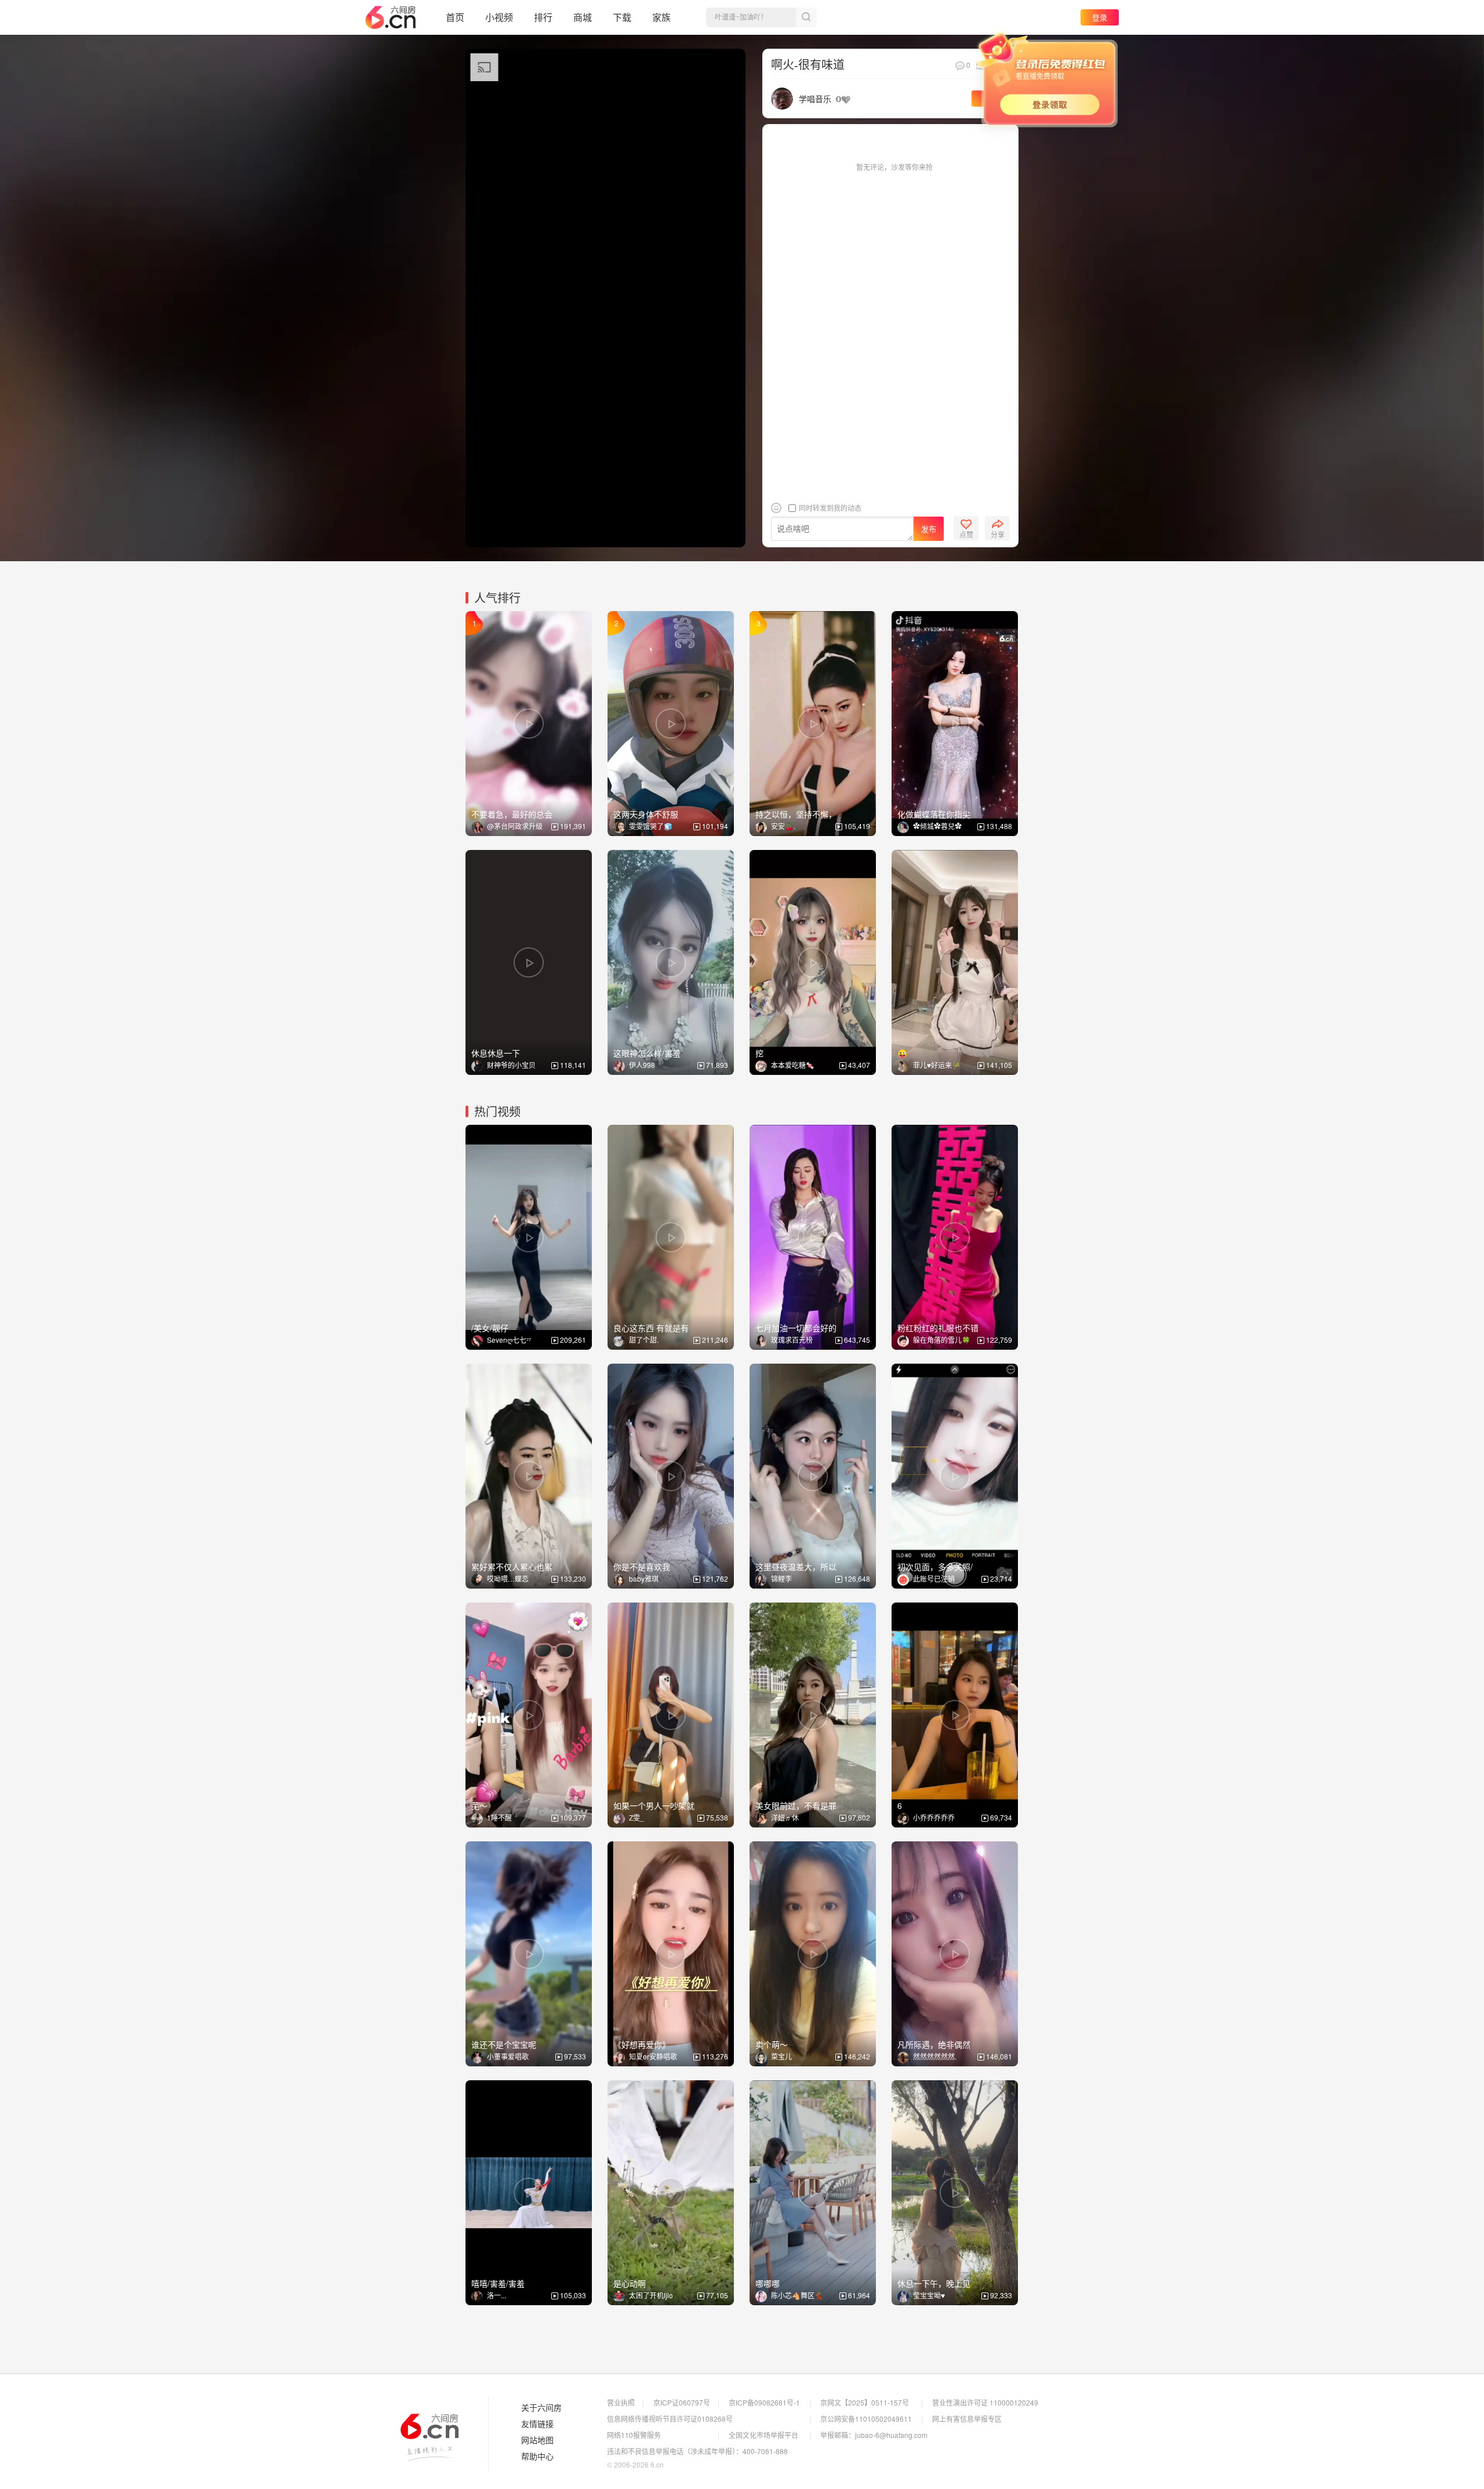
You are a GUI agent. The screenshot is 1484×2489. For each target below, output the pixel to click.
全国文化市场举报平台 (763, 2435)
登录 (1100, 17)
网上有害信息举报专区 (967, 2419)
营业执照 (621, 2402)
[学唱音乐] (782, 97)
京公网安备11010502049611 (866, 2419)
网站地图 (537, 2440)
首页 (455, 17)
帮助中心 (537, 2457)
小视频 (499, 17)
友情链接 (537, 2424)
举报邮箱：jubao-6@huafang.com (874, 2435)
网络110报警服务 (634, 2435)
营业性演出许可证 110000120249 (985, 2402)
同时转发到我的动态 (829, 508)
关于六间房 (541, 2408)
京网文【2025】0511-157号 (865, 2402)
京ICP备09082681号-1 (764, 2402)
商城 (583, 17)
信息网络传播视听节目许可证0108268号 (670, 2419)
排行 (543, 17)
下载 (622, 17)
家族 (661, 17)
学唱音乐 (815, 99)
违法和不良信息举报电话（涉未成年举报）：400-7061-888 (697, 2451)
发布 (929, 529)
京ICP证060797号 (682, 2402)
